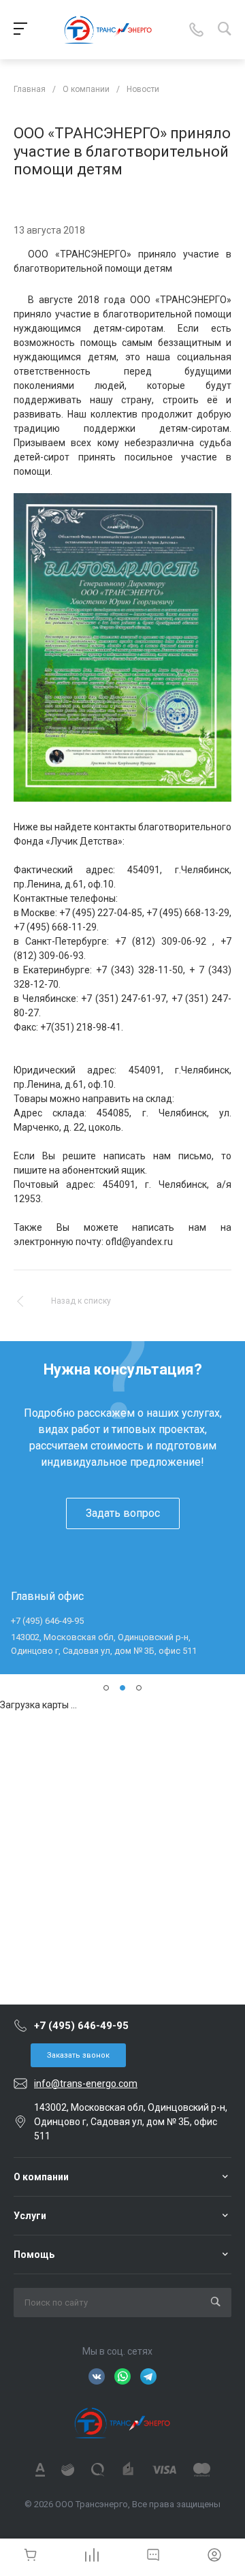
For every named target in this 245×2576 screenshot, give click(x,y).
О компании (41, 2177)
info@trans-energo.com (86, 2084)
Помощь (34, 2255)
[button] (106, 1688)
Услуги (30, 2216)
